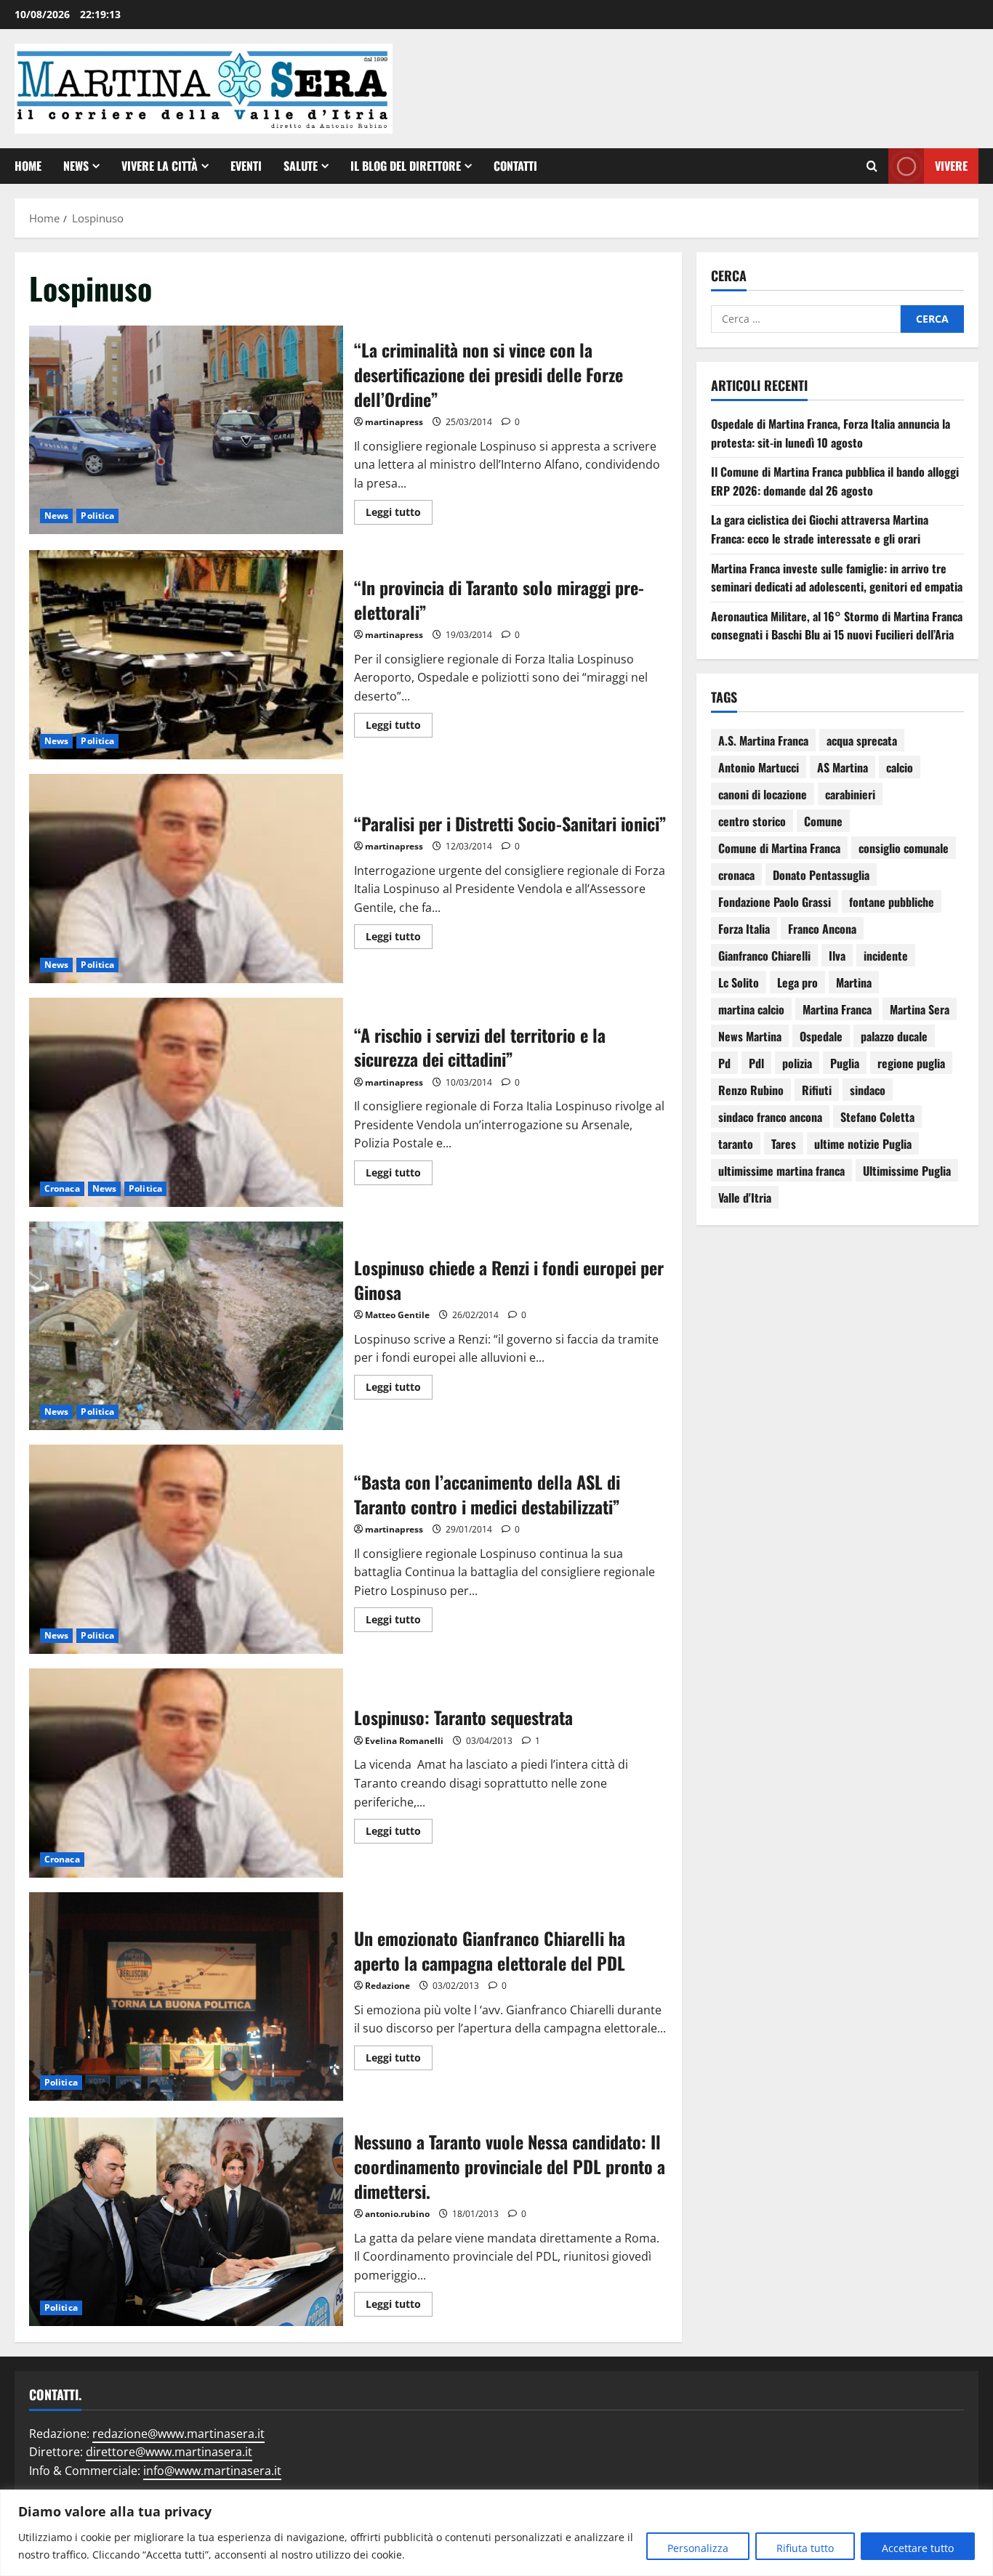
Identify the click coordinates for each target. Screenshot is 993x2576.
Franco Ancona (822, 929)
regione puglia (911, 1063)
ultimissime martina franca (781, 1171)
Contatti (515, 166)
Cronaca (62, 1188)
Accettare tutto (918, 2548)
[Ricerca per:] (806, 319)
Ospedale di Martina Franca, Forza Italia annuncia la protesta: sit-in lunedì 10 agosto (831, 433)
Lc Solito (739, 982)
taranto (736, 1144)
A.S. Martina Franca (763, 740)
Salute (301, 166)
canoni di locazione (763, 794)
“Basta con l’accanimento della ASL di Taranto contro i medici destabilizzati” (186, 1549)
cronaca (736, 875)
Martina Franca (837, 1009)
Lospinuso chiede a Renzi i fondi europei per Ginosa (186, 1326)
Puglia (845, 1063)
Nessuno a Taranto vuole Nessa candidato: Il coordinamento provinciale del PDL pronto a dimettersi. (186, 2222)
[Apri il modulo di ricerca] (872, 166)
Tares (784, 1144)
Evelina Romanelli (404, 1741)
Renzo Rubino (751, 1090)
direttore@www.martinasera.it (169, 2452)
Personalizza (698, 2548)
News (76, 166)
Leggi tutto (399, 509)
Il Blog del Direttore (406, 166)
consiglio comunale (904, 848)
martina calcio (751, 1009)
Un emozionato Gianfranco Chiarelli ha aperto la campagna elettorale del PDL (186, 1997)
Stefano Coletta (877, 1117)
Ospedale (821, 1036)
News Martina (750, 1036)
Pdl (756, 1063)
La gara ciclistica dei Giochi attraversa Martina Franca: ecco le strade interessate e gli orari (820, 529)
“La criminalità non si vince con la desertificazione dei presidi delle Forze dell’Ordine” (186, 430)
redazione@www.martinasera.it (178, 2434)
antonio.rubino (397, 2214)
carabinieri (850, 794)
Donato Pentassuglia (821, 875)
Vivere (951, 165)
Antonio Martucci (759, 767)
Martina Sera (920, 1009)
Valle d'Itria (745, 1198)
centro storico (752, 821)
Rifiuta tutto (805, 2548)
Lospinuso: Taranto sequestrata (186, 1773)
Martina (854, 982)
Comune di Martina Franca (779, 848)
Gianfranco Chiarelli (764, 956)
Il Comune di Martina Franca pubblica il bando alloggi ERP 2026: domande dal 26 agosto (835, 481)
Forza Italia (744, 929)
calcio (900, 767)
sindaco (868, 1090)
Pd (724, 1063)
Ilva (837, 956)
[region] (496, 2533)
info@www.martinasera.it (212, 2471)
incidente (886, 956)
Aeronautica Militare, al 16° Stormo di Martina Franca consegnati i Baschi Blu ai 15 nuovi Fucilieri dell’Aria (837, 626)
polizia (797, 1063)
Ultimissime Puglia (907, 1171)
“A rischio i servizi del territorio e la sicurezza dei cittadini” (186, 1102)
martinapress (394, 422)
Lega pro (797, 982)
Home (28, 166)
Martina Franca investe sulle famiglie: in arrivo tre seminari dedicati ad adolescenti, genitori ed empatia (837, 578)
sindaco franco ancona (770, 1117)
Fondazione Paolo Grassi (775, 902)
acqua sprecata (862, 740)
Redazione (387, 1986)
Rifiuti (817, 1090)
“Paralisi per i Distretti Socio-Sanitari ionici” (186, 879)
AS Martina (843, 767)
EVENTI (246, 166)
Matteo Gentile (397, 1315)
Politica (97, 516)
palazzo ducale (894, 1036)
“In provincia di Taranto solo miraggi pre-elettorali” (186, 655)
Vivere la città (160, 166)
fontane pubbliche (892, 902)
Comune (823, 821)
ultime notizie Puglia (863, 1144)
